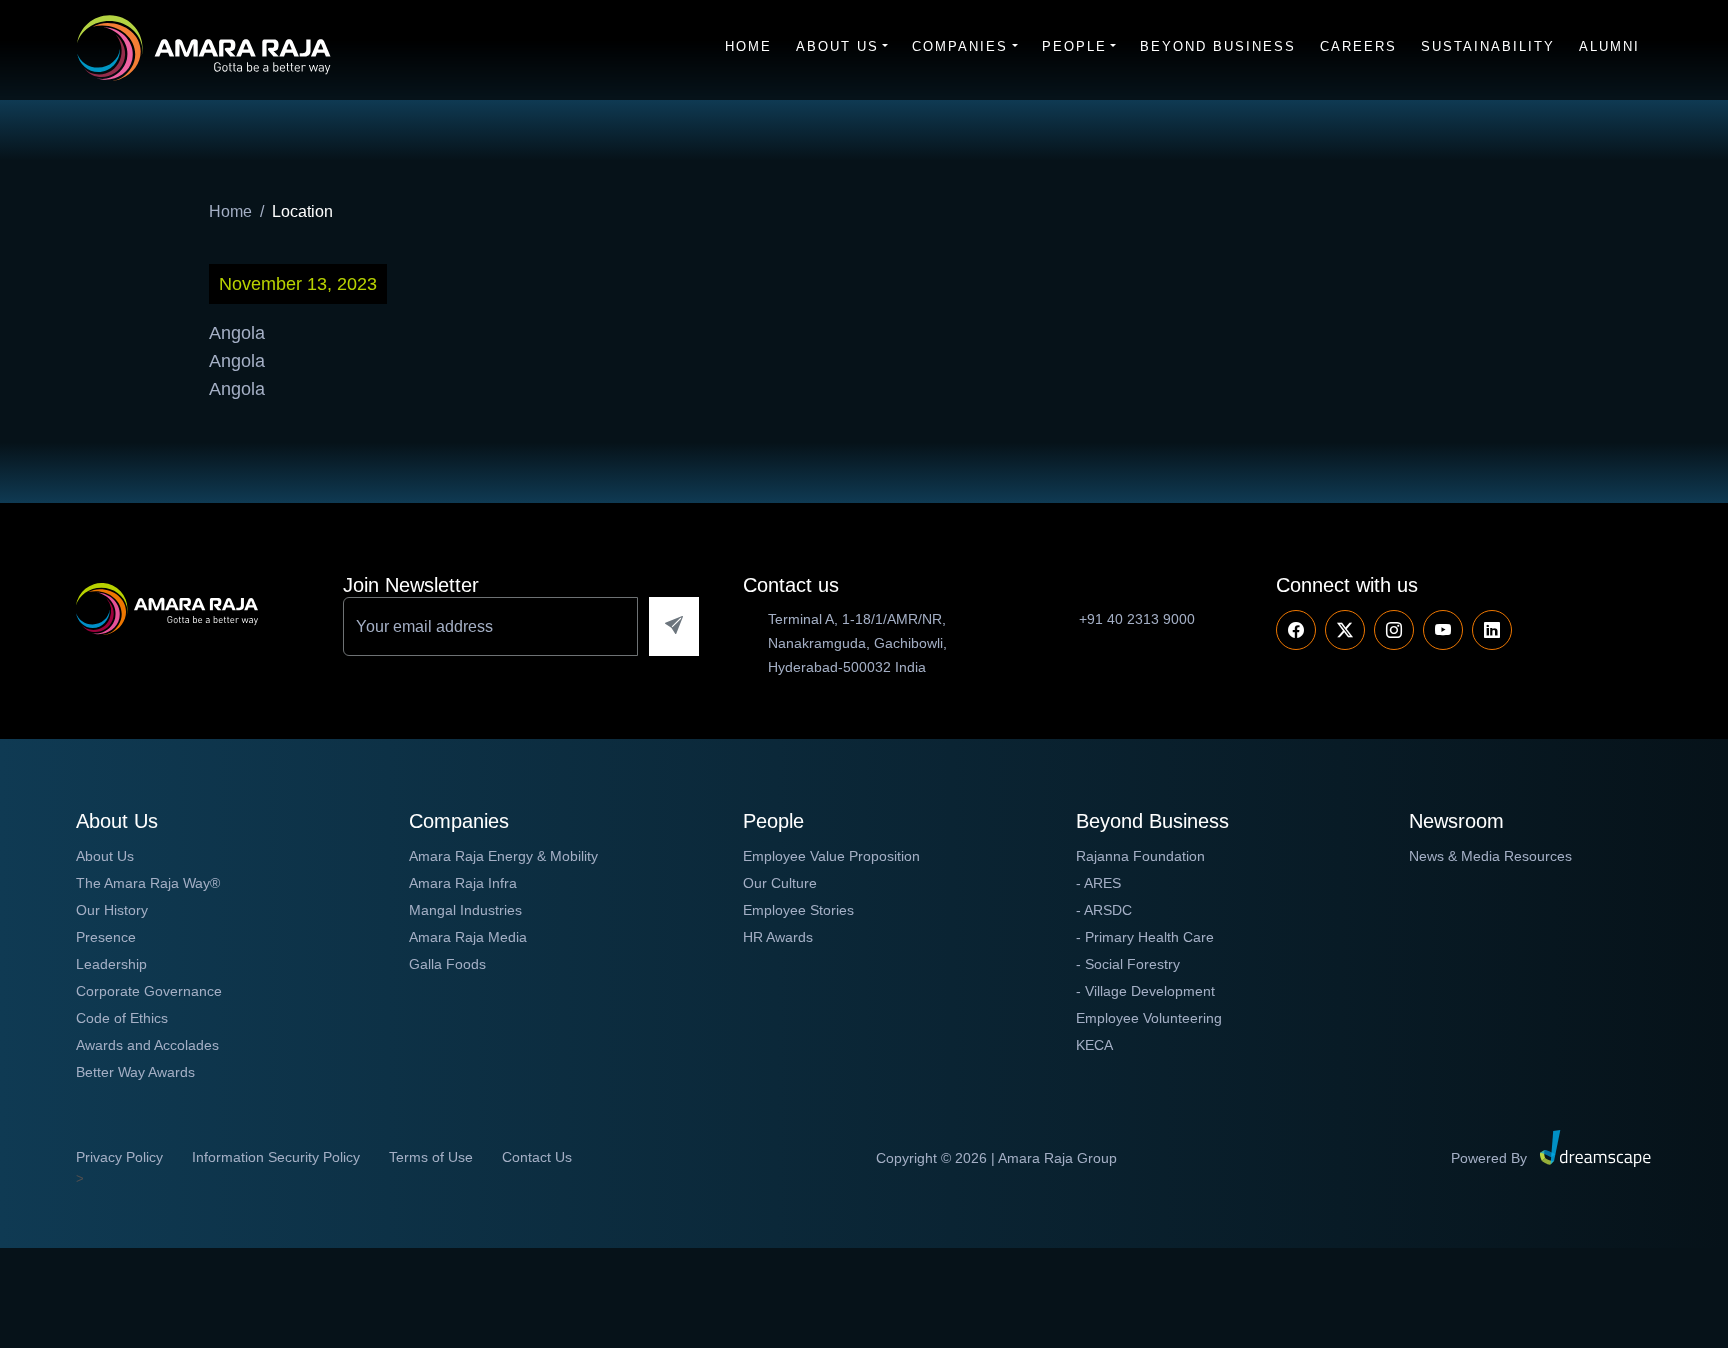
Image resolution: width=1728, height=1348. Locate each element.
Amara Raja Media (468, 937)
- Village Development (1145, 991)
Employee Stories (798, 910)
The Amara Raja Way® (148, 883)
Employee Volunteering (1149, 1018)
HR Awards (778, 937)
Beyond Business (1218, 46)
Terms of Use (431, 1157)
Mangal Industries (465, 910)
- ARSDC (1104, 910)
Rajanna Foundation (1140, 856)
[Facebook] (1296, 630)
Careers (1358, 46)
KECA (1094, 1045)
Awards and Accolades (147, 1045)
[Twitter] (1345, 630)
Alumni (1609, 46)
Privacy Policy (119, 1157)
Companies (960, 46)
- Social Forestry (1128, 964)
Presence (106, 937)
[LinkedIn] (1492, 630)
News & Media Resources (1490, 856)
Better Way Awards (135, 1072)
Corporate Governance (149, 991)
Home (748, 46)
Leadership (111, 964)
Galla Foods (447, 964)
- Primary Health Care (1145, 937)
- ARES (1098, 883)
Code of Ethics (122, 1018)
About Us (837, 46)
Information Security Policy (276, 1157)
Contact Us (537, 1157)
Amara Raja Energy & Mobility (503, 856)
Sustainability (1488, 46)
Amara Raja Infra (463, 883)
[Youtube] (1394, 630)
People (1074, 46)
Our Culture (780, 883)
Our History (112, 910)
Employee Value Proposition (831, 856)
